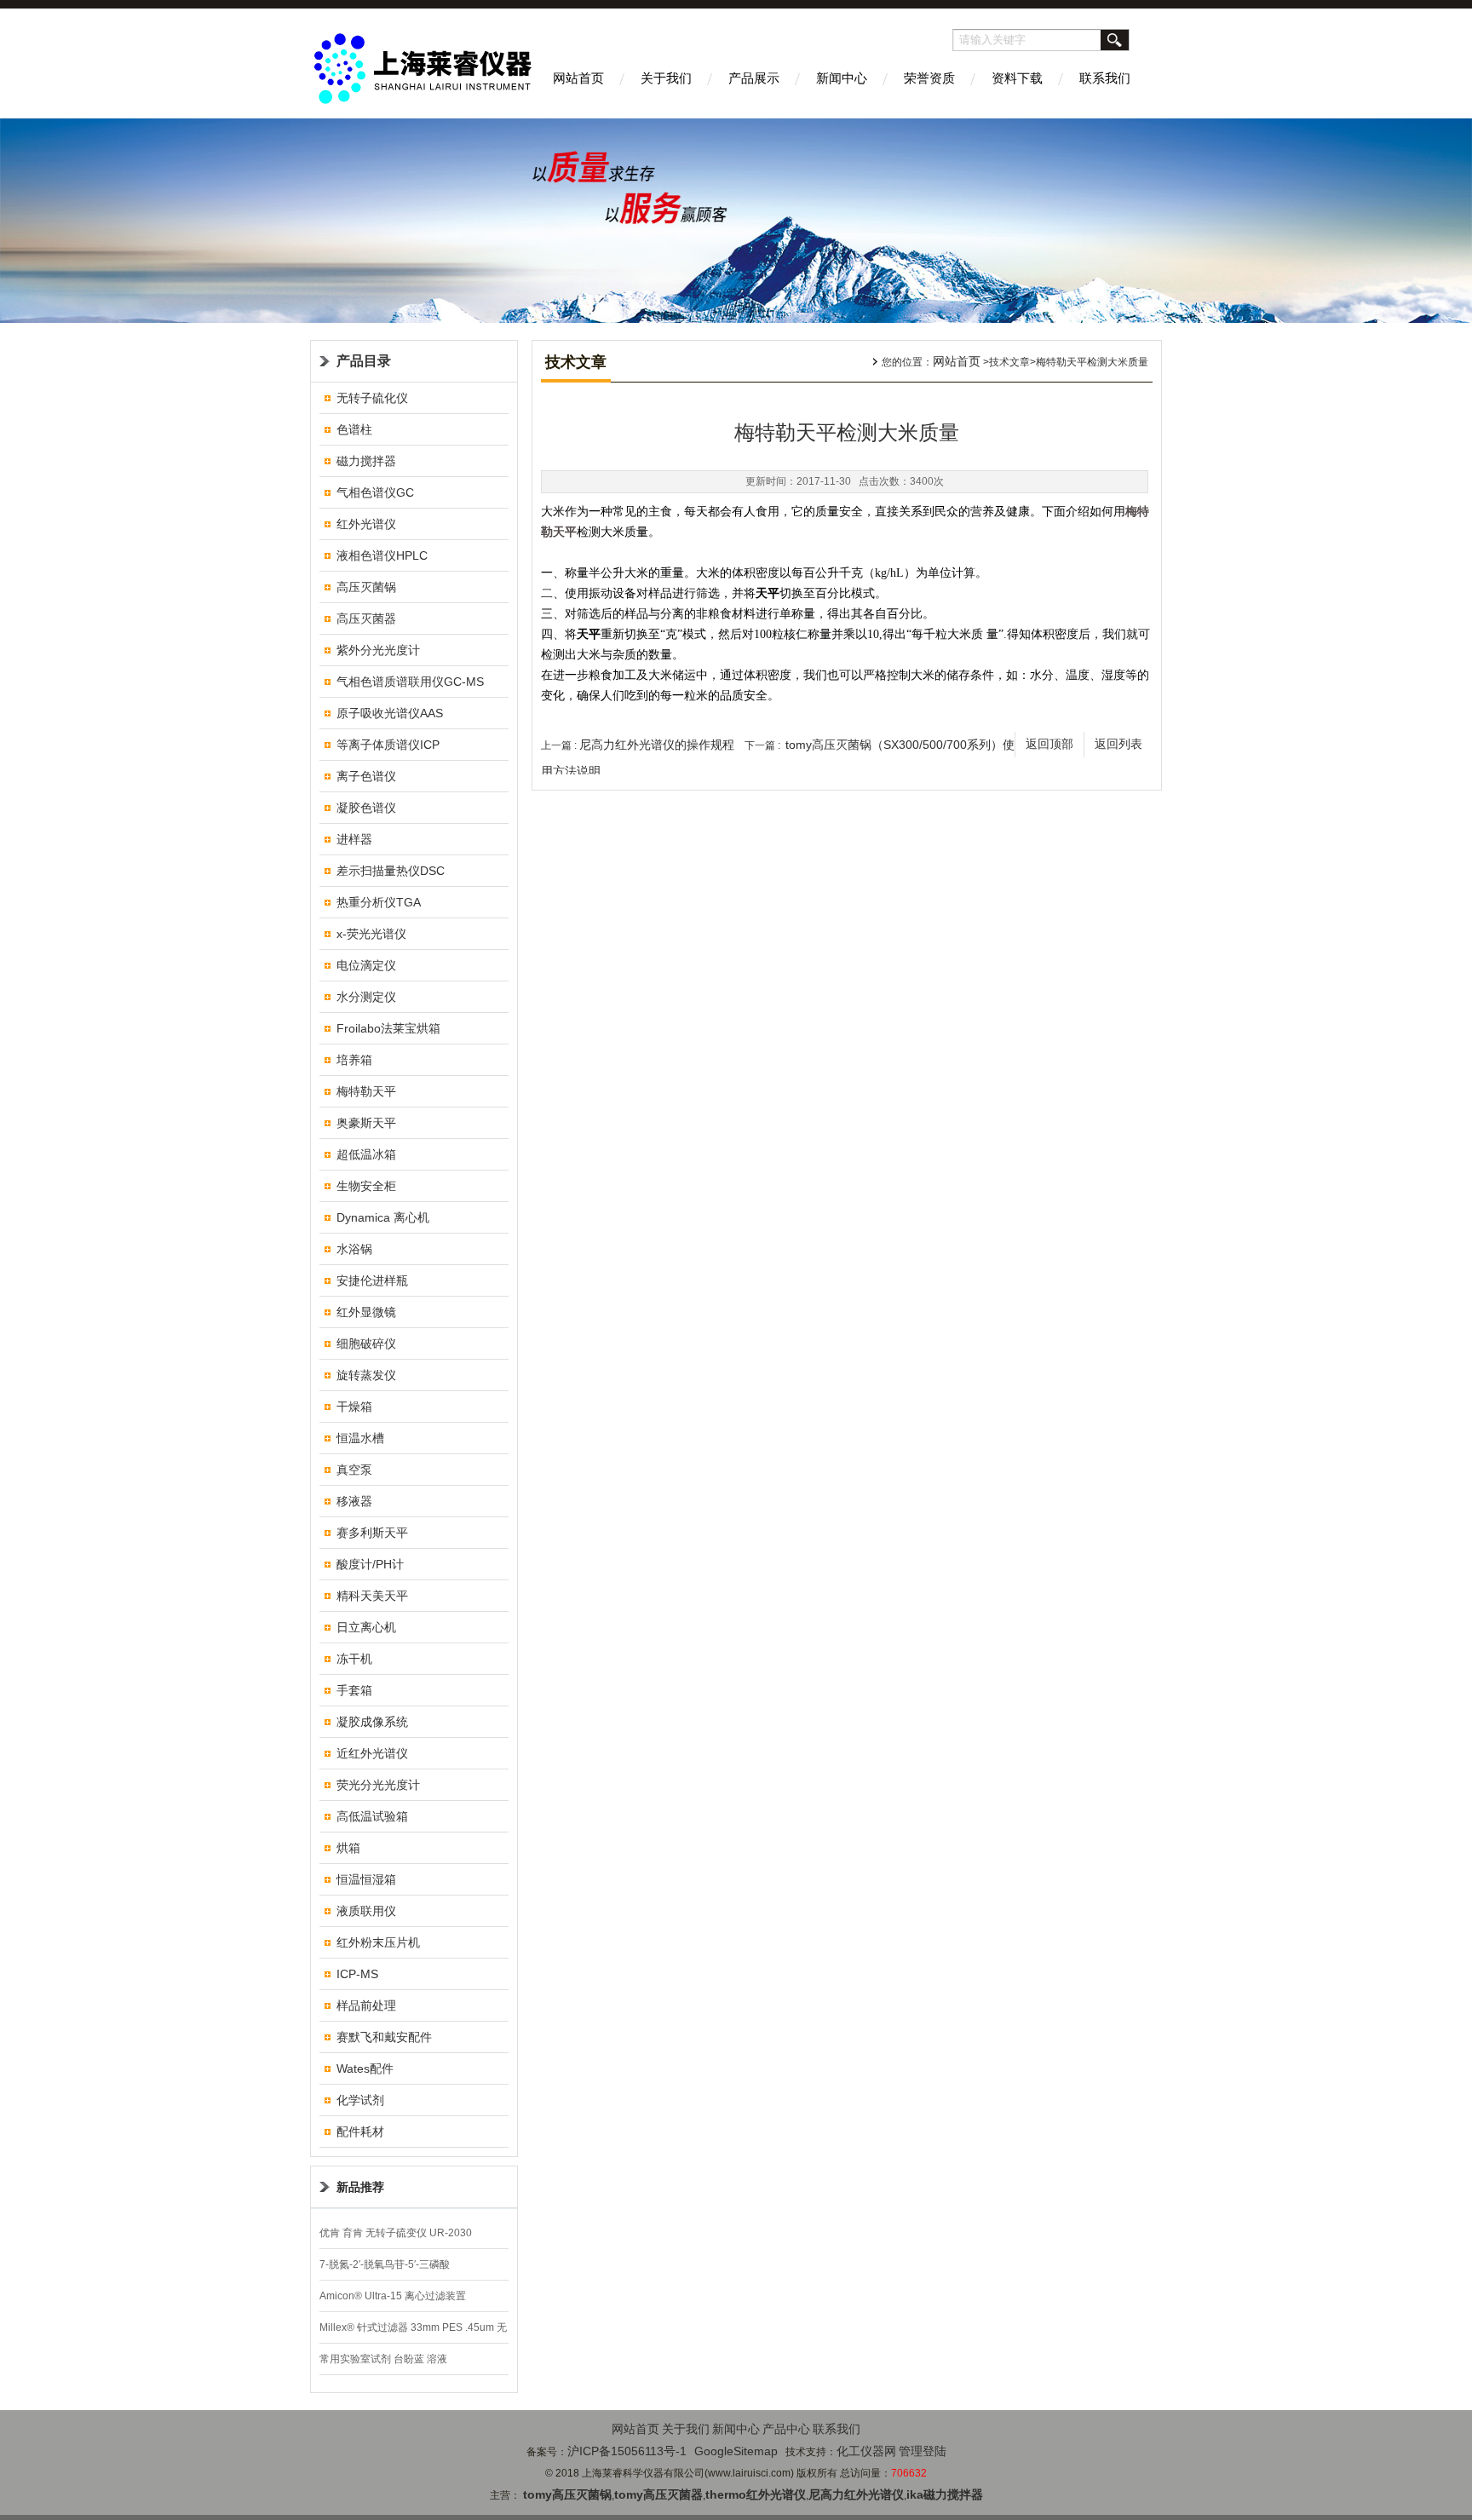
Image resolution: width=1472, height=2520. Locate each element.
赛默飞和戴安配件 (384, 2037)
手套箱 (354, 1690)
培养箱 (354, 1060)
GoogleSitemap (736, 2451)
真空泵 (354, 1470)
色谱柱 (354, 429)
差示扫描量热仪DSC (391, 871)
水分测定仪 (366, 997)
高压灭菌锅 (366, 587)
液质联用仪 (366, 1911)
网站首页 (578, 78)
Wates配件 (365, 2068)
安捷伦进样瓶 (372, 1280)
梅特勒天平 (366, 1091)
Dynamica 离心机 (383, 1217)
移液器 (354, 1501)
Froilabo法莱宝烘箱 (388, 1028)
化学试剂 (360, 2100)
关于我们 (666, 78)
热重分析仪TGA (379, 902)
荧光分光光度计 (378, 1785)
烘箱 (348, 1848)
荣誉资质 (929, 78)
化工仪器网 (866, 2451)
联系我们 (1105, 78)
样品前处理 (366, 2005)
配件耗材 (360, 2132)
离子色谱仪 (366, 776)
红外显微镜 (366, 1312)
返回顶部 (1049, 744)
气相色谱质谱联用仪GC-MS (410, 682)
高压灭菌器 (366, 618)
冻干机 (354, 1659)
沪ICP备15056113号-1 (627, 2451)
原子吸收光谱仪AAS (390, 713)
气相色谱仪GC (375, 492)
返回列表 (1118, 744)
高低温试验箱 (372, 1816)
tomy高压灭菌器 (658, 2494)
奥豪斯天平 (366, 1123)
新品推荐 (360, 2187)
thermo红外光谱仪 (756, 2494)
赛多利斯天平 (372, 1533)
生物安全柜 (366, 1186)
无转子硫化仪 (372, 398)
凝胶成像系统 (372, 1722)
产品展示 (754, 78)
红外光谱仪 (366, 524)
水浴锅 (354, 1249)
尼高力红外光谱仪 (856, 2494)
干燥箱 (354, 1407)
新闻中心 (842, 78)
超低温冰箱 (366, 1154)
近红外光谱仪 (372, 1753)
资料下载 (1017, 78)
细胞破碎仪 (366, 1343)
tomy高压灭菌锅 (567, 2494)
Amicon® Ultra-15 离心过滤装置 (393, 2296)
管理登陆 (923, 2451)
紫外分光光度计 (378, 650)
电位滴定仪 (366, 965)
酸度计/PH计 (370, 1564)
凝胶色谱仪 (366, 808)
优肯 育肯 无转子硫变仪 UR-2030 (396, 2233)
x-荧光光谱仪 (371, 934)
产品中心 (786, 2429)
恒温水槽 (360, 1438)
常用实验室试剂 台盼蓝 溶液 (383, 2359)
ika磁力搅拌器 (945, 2494)
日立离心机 (366, 1627)
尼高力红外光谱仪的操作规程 (657, 745)
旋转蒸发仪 (366, 1375)
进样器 (354, 839)
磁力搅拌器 (366, 461)
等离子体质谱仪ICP (388, 745)
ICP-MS (357, 1974)
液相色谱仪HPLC (382, 555)
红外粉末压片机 (378, 1942)
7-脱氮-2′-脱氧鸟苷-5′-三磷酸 (385, 2264)
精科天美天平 (372, 1596)
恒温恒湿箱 (366, 1879)
